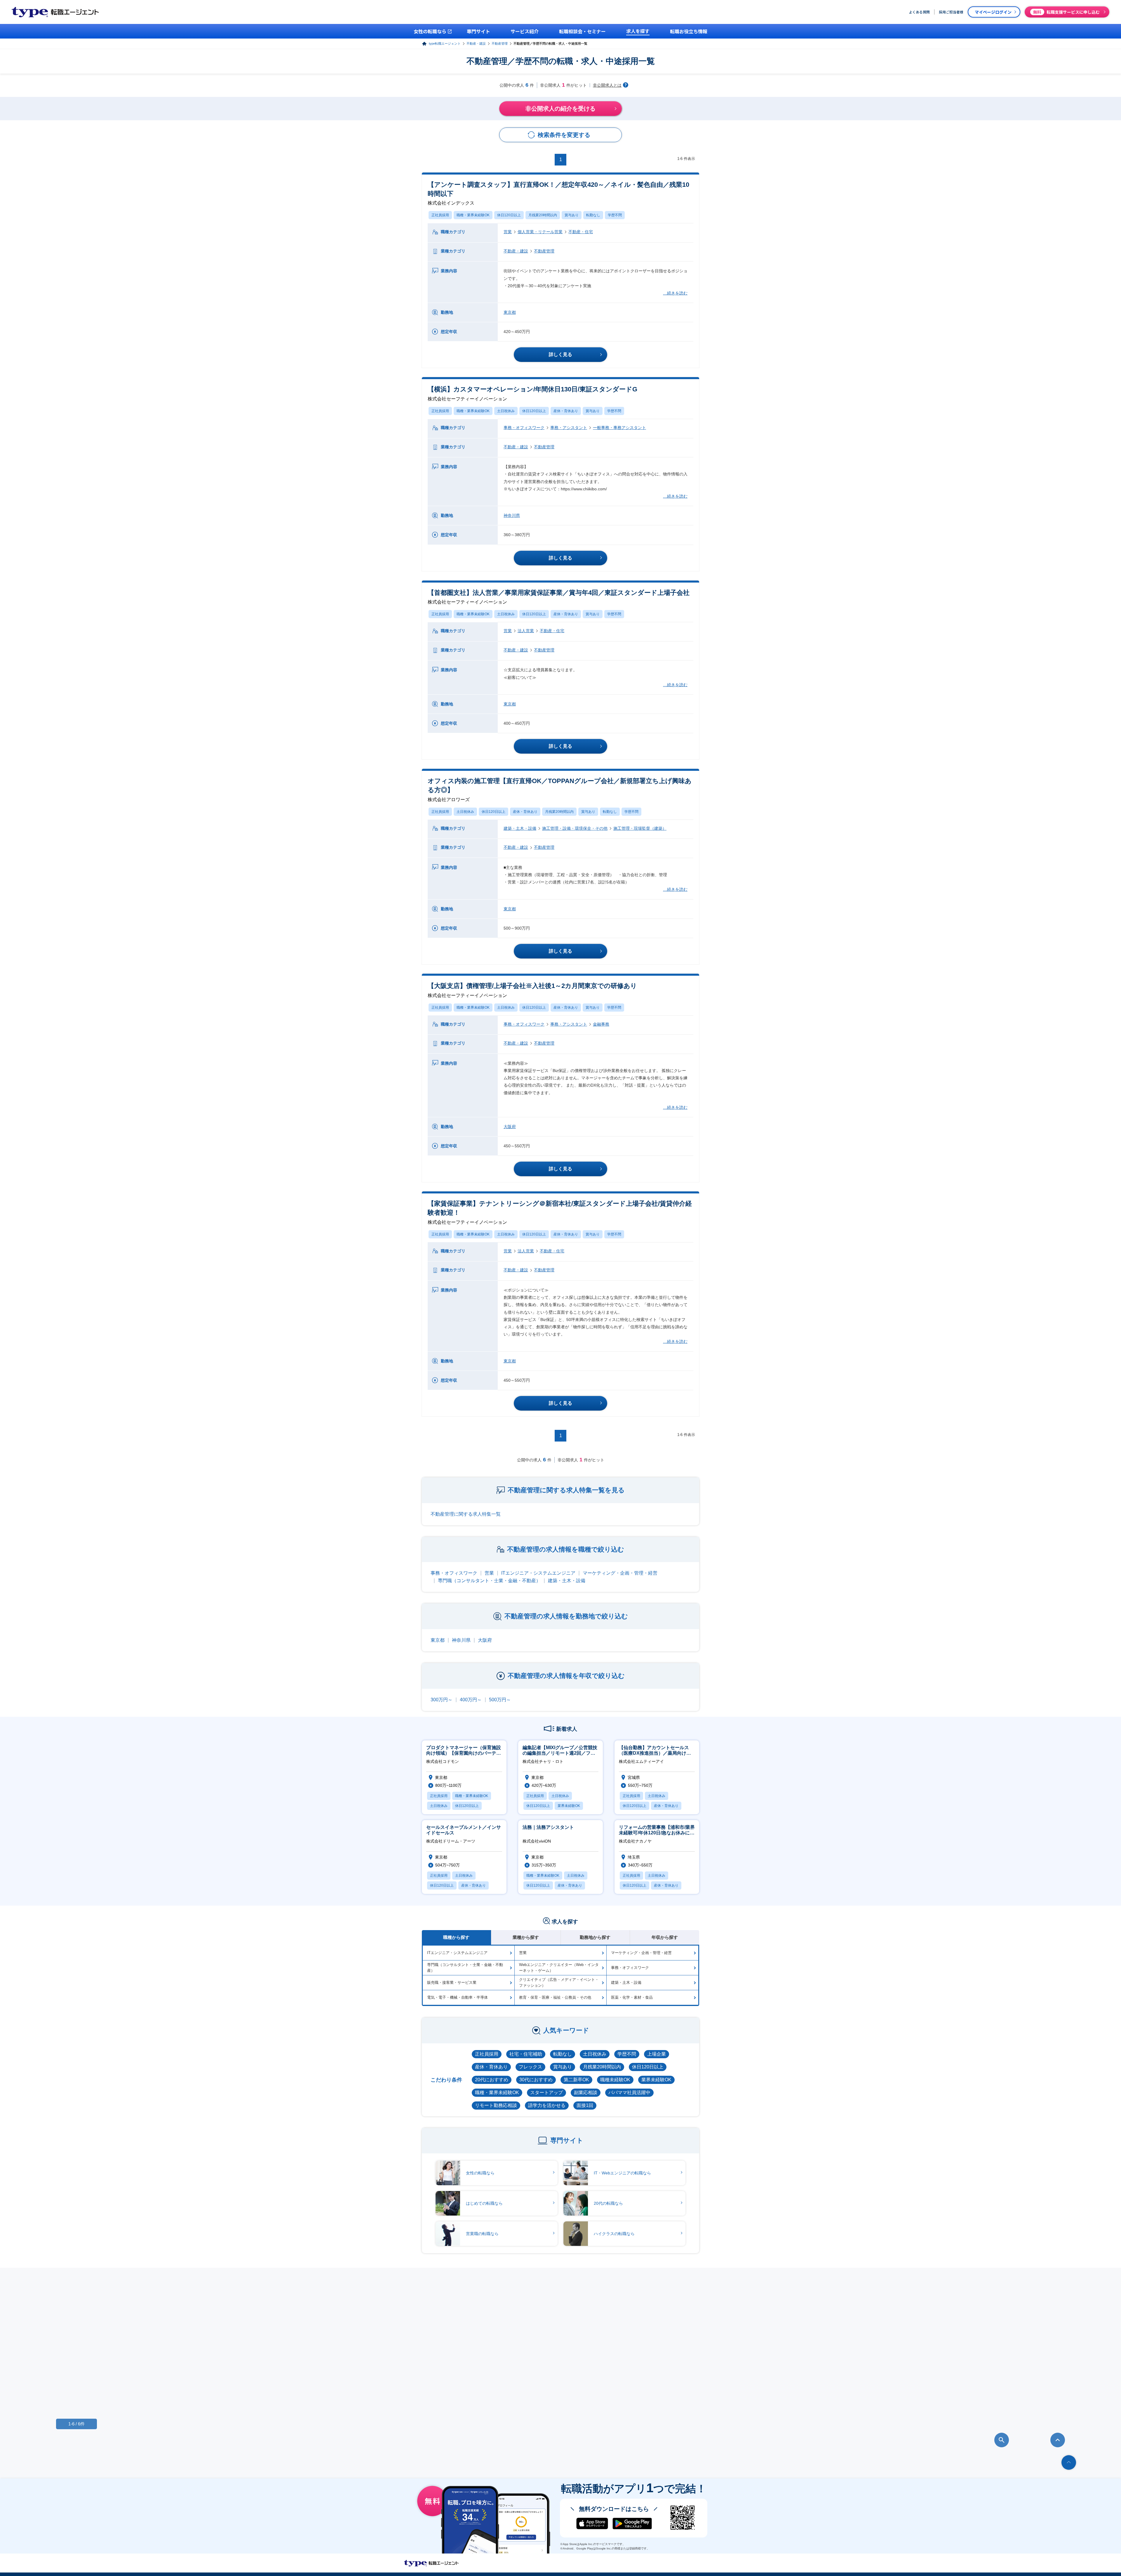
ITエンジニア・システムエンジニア (538, 1573)
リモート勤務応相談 (496, 2105)
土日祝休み (506, 411)
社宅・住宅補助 (526, 2054)
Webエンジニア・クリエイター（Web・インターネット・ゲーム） (559, 1968)
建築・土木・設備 (520, 828)
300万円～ (442, 1700)
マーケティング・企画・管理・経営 (620, 1573)
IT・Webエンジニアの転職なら (622, 2173)
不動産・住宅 (581, 232)
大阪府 (510, 1127)
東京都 (510, 312)
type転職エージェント (445, 43)
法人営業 (526, 631)
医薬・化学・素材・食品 (632, 1997)
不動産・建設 (476, 43)
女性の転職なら (480, 2173)
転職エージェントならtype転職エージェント (431, 2563)
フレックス (530, 2067)
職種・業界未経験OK (473, 215)
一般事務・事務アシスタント (619, 428)
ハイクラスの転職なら (614, 2234)
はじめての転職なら (484, 2203)
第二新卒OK (576, 2080)
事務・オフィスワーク (524, 428)
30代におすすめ (536, 2080)
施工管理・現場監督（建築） (640, 828)
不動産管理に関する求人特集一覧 (466, 1514)
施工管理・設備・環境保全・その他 (575, 828)
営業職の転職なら (482, 2234)
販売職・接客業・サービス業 (452, 1982)
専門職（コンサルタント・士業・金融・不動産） (489, 1581)
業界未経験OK (656, 2080)
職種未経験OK (615, 2080)
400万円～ (471, 1700)
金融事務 (601, 1024)
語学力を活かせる (547, 2105)
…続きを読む (675, 293)
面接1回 (585, 2105)
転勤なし (593, 215)
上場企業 (657, 2054)
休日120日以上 (509, 215)
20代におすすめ (492, 2080)
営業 (508, 232)
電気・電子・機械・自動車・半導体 (457, 1997)
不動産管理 (500, 43)
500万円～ (500, 1700)
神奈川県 (512, 515)
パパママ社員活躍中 (629, 2093)
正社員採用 (440, 215)
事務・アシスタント (569, 428)
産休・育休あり (566, 411)
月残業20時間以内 (543, 215)
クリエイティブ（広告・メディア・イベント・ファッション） (559, 1982)
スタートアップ (546, 2093)
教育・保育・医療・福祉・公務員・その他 (555, 1997)
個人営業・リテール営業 (540, 232)
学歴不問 (615, 215)
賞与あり (572, 215)
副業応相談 (586, 2093)
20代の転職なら (608, 2203)
